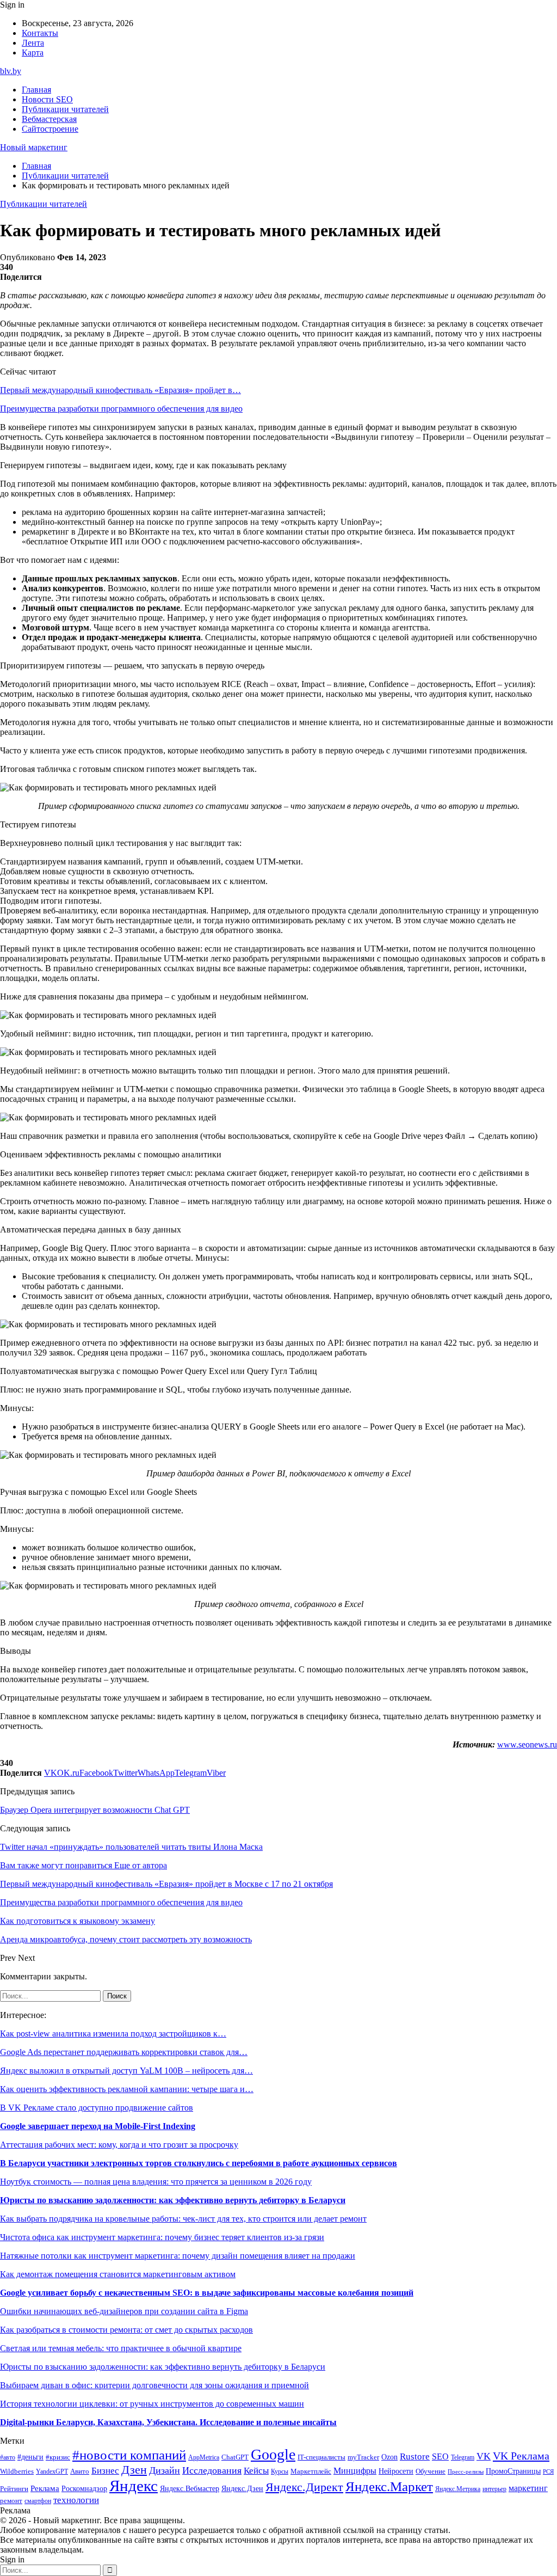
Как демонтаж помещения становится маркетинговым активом (118, 2274)
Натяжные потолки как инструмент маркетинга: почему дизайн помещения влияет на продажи (178, 2256)
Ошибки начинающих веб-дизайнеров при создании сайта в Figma (124, 2311)
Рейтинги (14, 2489)
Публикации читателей (65, 109)
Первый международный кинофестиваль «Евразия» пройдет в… (120, 390)
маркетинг (528, 2488)
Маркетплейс (311, 2471)
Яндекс (134, 2486)
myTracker (363, 2457)
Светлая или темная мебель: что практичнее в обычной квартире (121, 2348)
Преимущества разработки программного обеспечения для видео (121, 409)
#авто (8, 2458)
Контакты (40, 33)
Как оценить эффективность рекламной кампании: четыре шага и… (127, 2089)
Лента (33, 43)
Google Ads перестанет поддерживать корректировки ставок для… (124, 2052)
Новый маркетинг (34, 147)
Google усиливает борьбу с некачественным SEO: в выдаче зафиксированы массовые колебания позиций (207, 2293)
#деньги (30, 2457)
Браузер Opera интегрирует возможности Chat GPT (95, 1810)
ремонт (11, 2501)
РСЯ (548, 2472)
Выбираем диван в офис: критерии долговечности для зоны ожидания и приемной (154, 2385)
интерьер (494, 2489)
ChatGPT (235, 2457)
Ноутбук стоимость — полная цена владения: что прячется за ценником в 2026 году (156, 2182)
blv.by (11, 71)
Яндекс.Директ (304, 2487)
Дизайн (165, 2470)
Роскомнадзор (84, 2488)
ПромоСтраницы (513, 2471)
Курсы (280, 2472)
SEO (440, 2457)
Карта (33, 53)
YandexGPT (52, 2472)
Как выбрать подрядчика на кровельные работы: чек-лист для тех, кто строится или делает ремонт (183, 2219)
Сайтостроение (50, 129)
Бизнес (105, 2471)
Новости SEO (47, 99)
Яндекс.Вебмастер (190, 2488)
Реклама (45, 2488)
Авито (80, 2471)
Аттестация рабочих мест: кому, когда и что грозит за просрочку (119, 2145)
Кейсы (256, 2471)
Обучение (431, 2471)
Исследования (212, 2470)
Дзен (134, 2470)
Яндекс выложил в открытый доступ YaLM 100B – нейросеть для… (126, 2071)
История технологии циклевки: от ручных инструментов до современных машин (152, 2404)
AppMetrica (204, 2458)
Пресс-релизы (466, 2472)
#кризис (58, 2457)
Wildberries (17, 2471)
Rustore (415, 2457)
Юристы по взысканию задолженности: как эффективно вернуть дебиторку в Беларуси (173, 2200)
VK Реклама (521, 2456)
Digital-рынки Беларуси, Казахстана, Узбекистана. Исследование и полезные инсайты (168, 2422)
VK (484, 2456)
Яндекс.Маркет (389, 2486)
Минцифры (355, 2471)
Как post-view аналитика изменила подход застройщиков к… (113, 2034)
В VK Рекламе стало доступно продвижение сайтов (97, 2108)
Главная (36, 90)
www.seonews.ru (527, 1744)
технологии (76, 2500)
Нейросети (396, 2471)
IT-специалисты (321, 2457)
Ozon (389, 2457)
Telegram (463, 2458)
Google (273, 2454)
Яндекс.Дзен (242, 2489)
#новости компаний (129, 2455)
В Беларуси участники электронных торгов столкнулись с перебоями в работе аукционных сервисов (199, 2163)
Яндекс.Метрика (458, 2489)
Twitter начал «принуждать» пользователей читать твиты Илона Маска (131, 1847)
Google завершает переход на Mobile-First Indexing (98, 2126)
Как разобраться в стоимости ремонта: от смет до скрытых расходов (126, 2330)
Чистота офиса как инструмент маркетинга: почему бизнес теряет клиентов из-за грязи (162, 2237)
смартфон (38, 2501)
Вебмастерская (49, 119)
